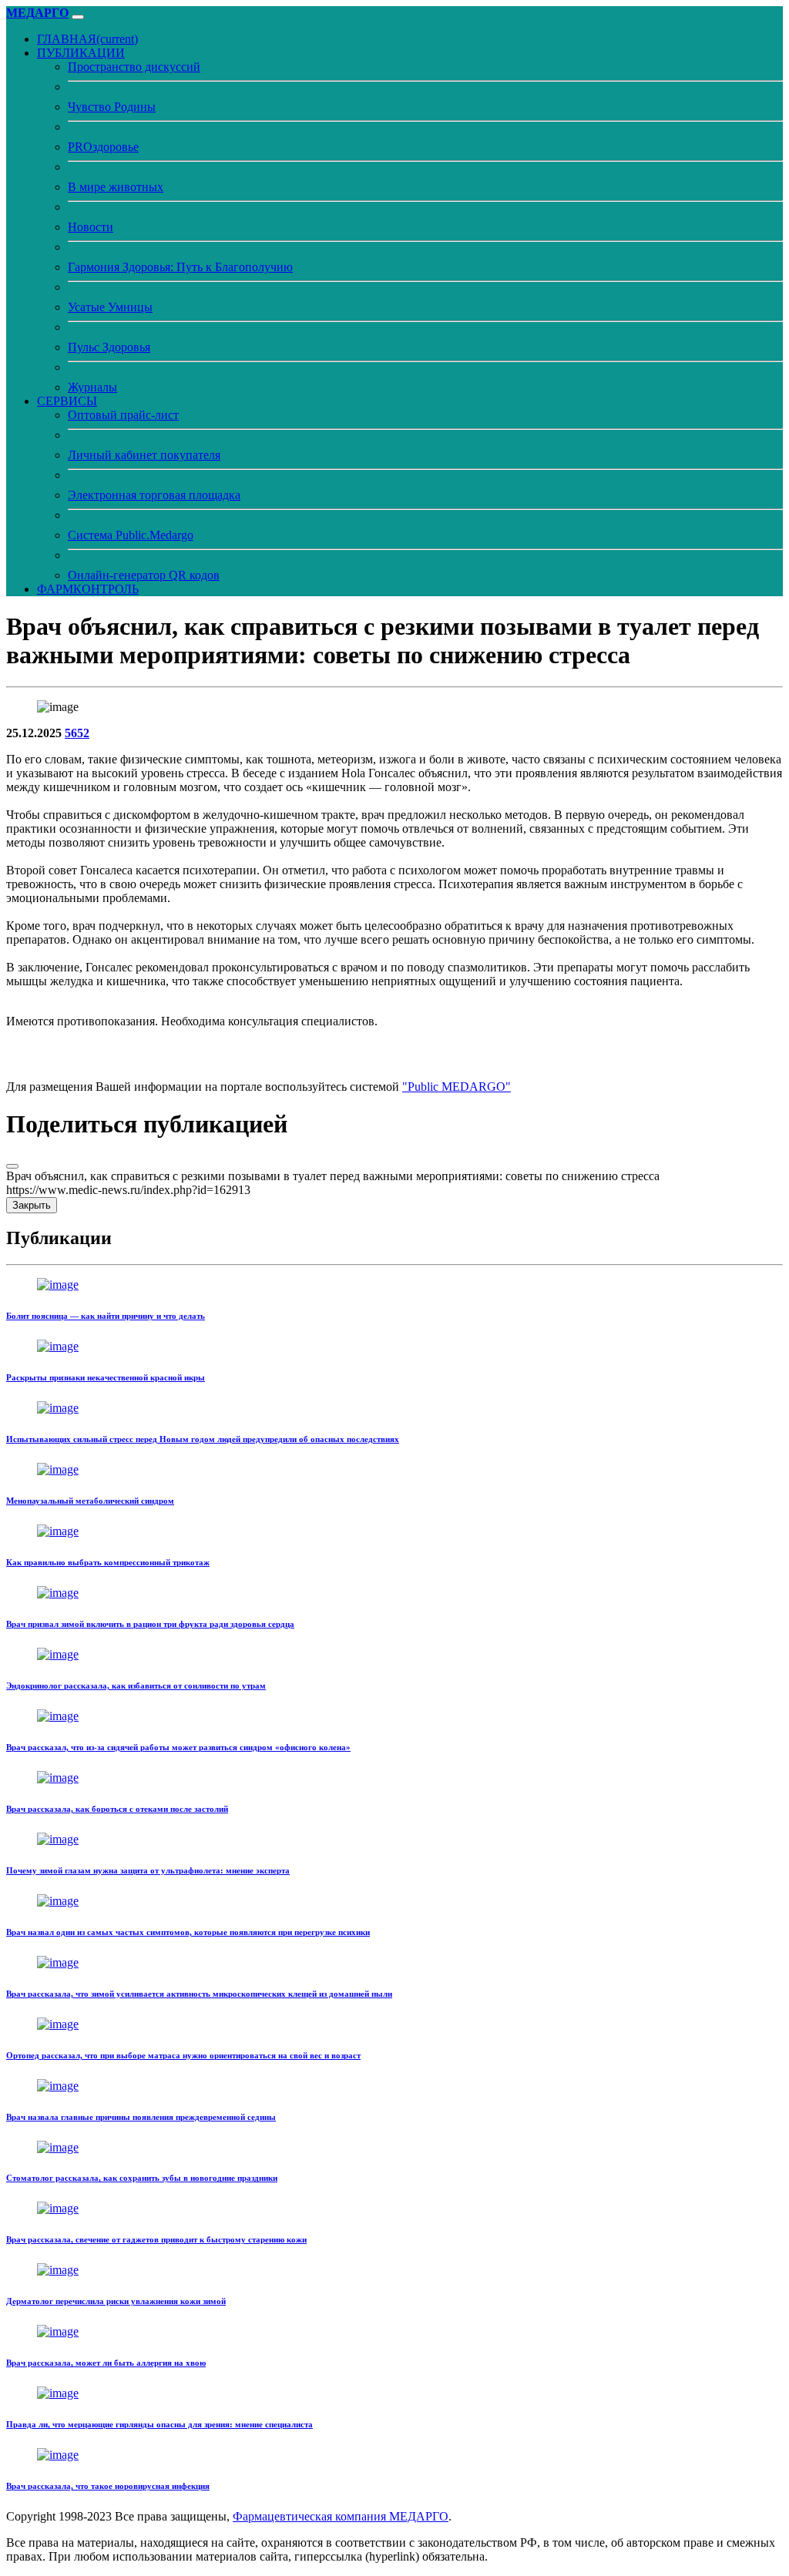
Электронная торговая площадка (154, 495)
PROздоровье (103, 147)
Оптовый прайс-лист (123, 415)
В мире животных (116, 187)
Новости (91, 227)
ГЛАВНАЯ (87, 39)
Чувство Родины (112, 107)
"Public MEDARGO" (457, 1087)
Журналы (92, 387)
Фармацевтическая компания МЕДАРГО (341, 2516)
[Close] (12, 1166)
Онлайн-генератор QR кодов (144, 575)
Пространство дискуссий (134, 67)
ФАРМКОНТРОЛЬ (88, 589)
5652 (77, 733)
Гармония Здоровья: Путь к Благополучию (180, 267)
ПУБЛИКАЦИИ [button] (81, 53)
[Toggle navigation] (78, 17)
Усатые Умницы (110, 307)
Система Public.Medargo (131, 535)
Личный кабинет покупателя (144, 455)
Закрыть (32, 1205)
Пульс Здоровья (109, 347)
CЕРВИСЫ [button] (67, 401)
